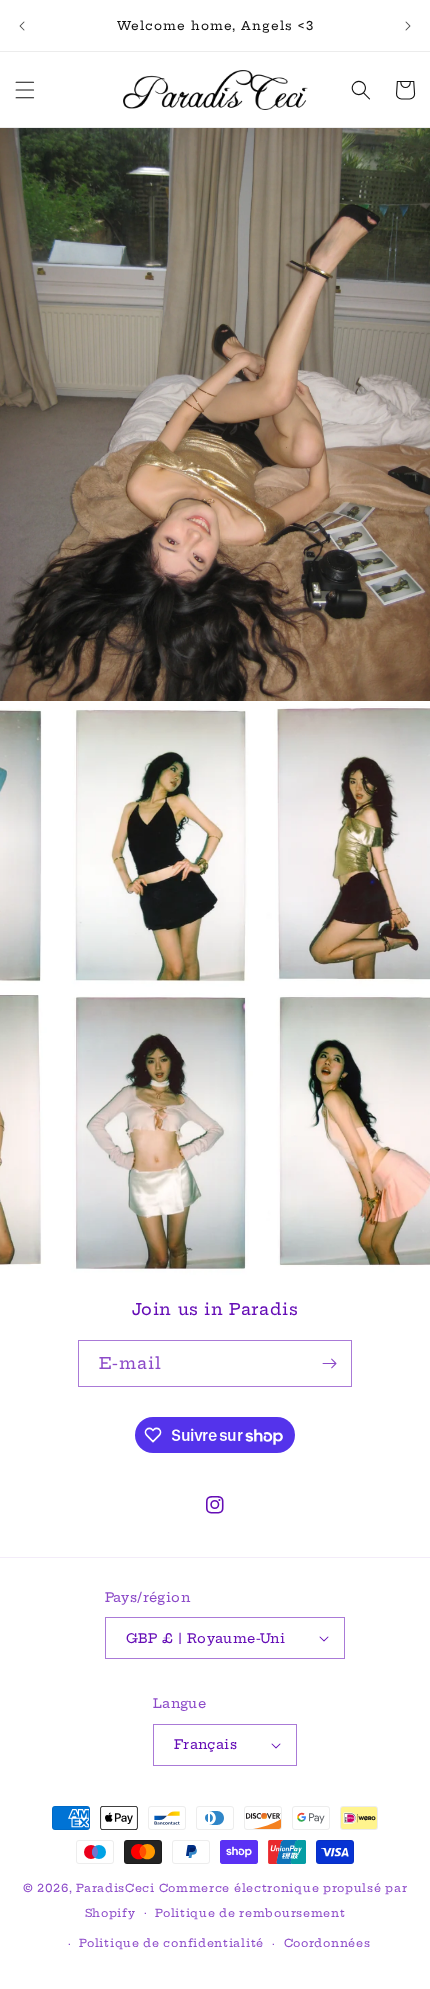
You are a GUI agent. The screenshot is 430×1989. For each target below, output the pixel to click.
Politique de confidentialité (171, 1943)
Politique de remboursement (250, 1913)
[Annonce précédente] (22, 26)
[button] (25, 90)
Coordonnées (327, 1943)
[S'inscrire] (329, 1363)
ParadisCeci (115, 1888)
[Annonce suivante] (408, 26)
